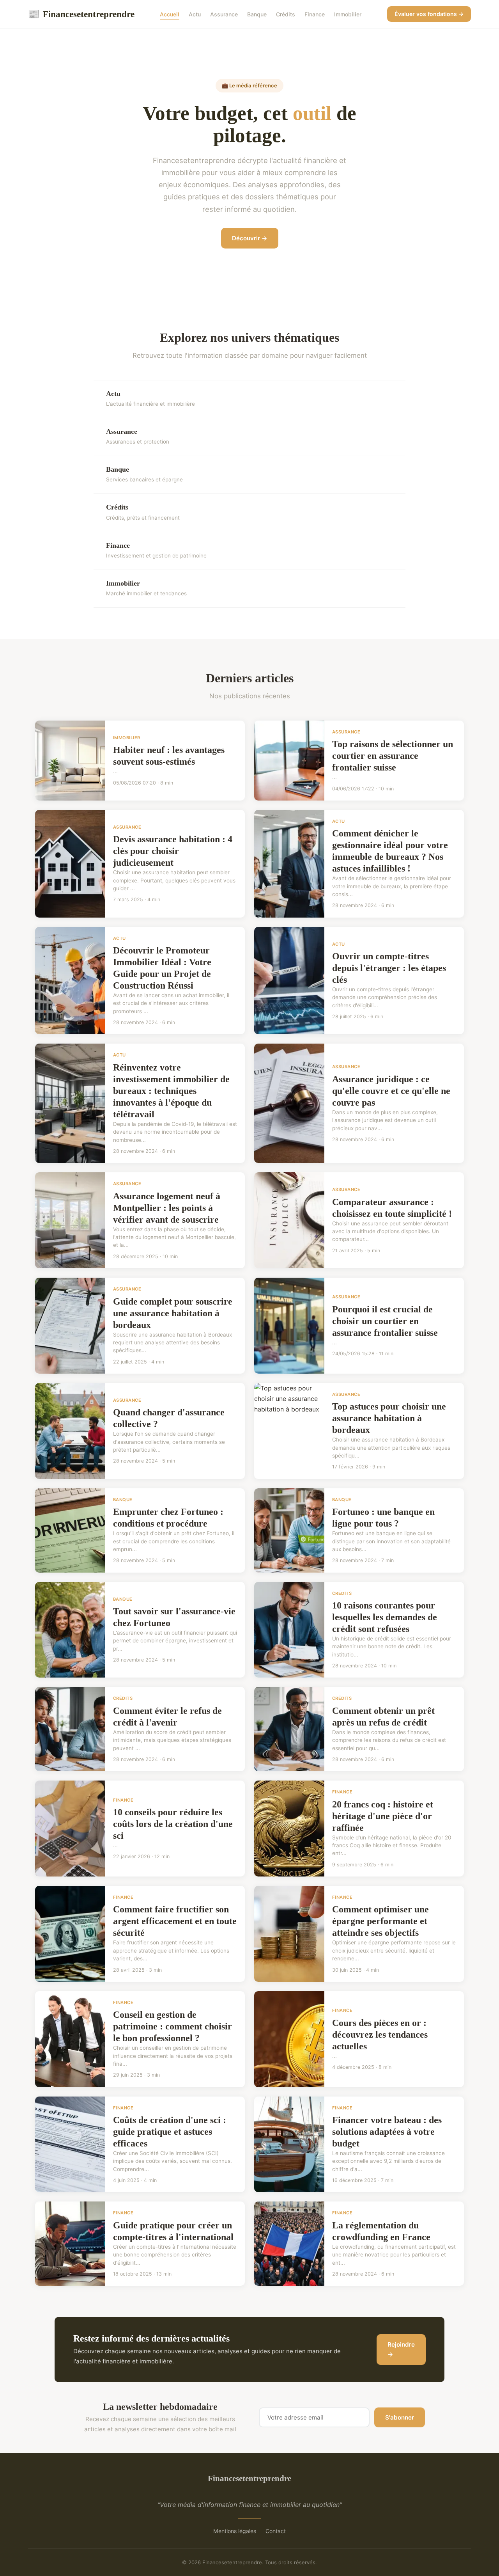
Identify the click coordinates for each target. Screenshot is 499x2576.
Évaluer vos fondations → (429, 14)
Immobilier (348, 14)
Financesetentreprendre (81, 14)
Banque (257, 14)
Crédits (286, 14)
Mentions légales (235, 2531)
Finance (315, 14)
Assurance (224, 14)
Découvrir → (250, 238)
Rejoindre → (401, 2350)
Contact (276, 2531)
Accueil (170, 14)
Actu (195, 14)
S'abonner (400, 2417)
